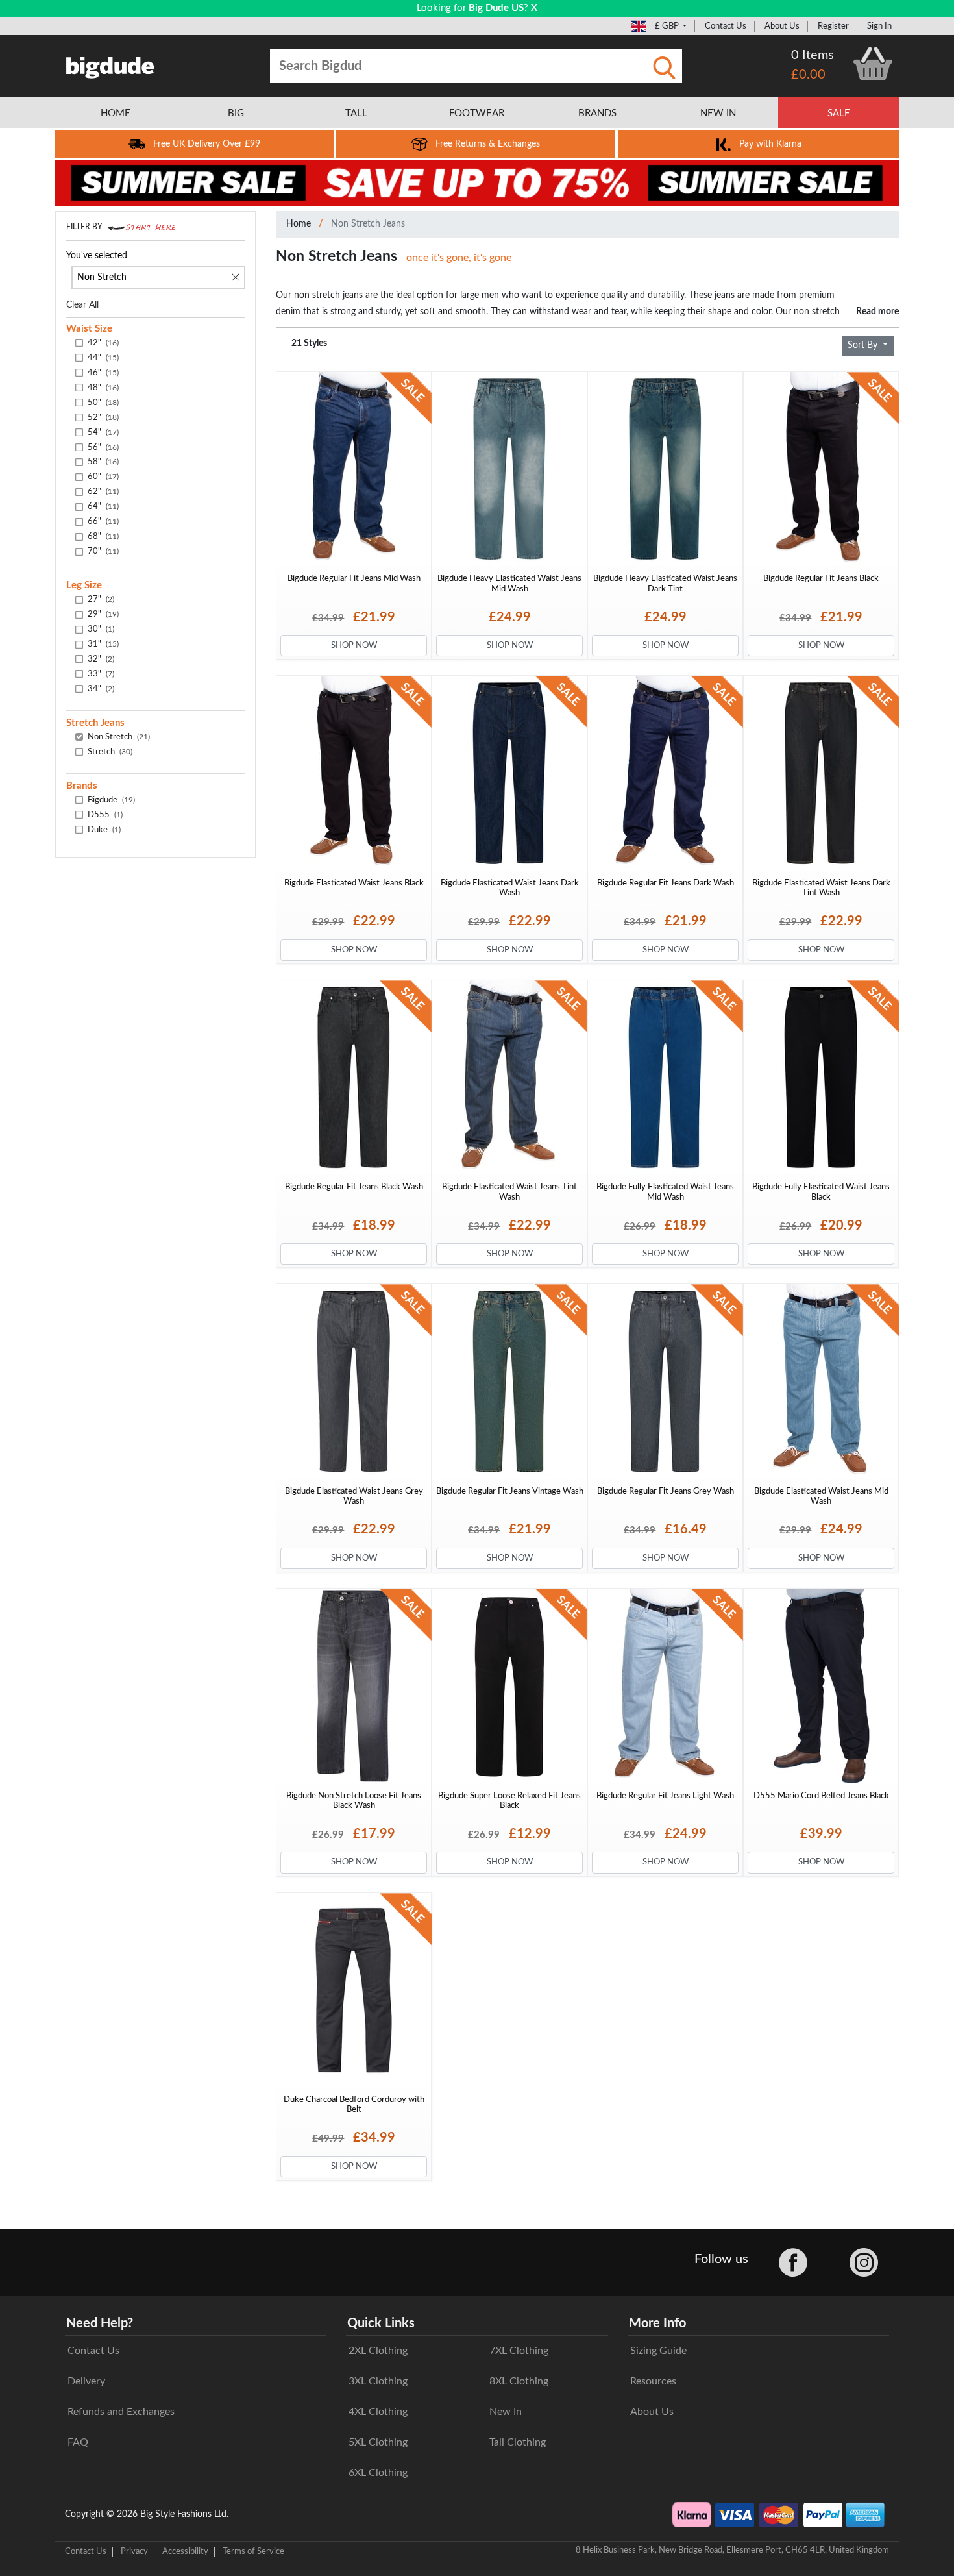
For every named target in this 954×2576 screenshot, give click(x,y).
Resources (653, 2381)
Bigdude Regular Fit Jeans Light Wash (665, 1796)
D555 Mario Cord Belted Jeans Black (821, 1796)
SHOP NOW (354, 645)
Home (299, 224)
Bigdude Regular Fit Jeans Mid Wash (354, 578)
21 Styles (309, 343)
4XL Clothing (378, 2412)
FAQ (78, 2442)
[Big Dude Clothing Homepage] (110, 65)
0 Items (813, 55)
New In (506, 2412)
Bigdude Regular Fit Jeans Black (821, 578)
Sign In (879, 26)
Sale (839, 113)
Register (833, 26)
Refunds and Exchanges (121, 2412)
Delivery (86, 2381)
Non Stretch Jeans (368, 224)
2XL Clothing (378, 2351)
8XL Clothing (519, 2381)
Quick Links (381, 2323)
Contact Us (726, 26)
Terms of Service (253, 2551)
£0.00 (808, 75)
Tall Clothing (518, 2442)
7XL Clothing (519, 2351)
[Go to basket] (873, 64)
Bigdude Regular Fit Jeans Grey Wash (666, 1491)
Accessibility (185, 2551)
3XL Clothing (378, 2381)
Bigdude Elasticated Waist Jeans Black (354, 883)
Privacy (134, 2551)
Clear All (82, 305)
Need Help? (100, 2323)
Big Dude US (496, 8)
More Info (657, 2323)
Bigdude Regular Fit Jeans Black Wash (354, 1187)
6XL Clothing (378, 2473)
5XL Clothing (378, 2442)
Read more (877, 311)
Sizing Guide (658, 2351)
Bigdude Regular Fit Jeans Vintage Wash (510, 1491)
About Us (782, 26)
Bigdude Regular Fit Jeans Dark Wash (666, 883)
